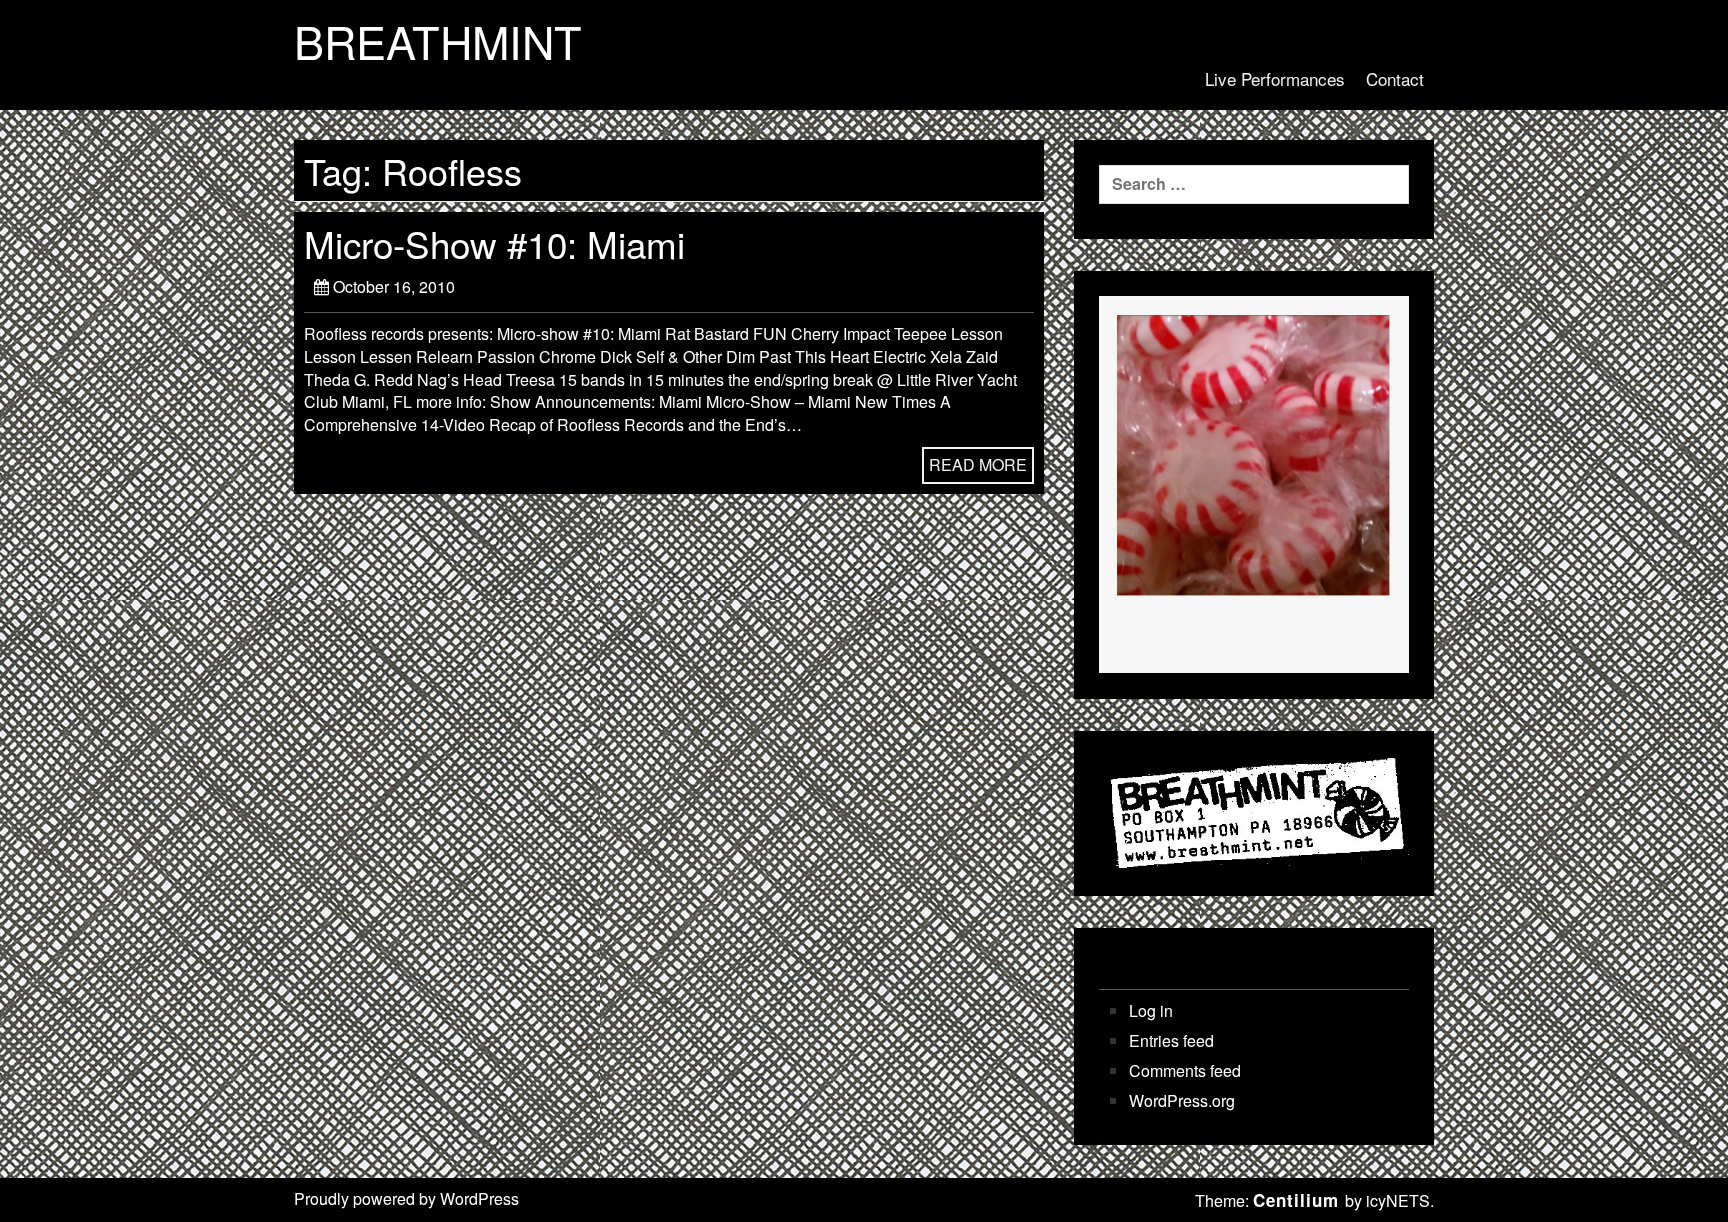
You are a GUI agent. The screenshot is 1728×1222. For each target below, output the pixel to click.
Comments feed (1185, 1071)
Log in (1151, 1011)
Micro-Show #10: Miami (494, 243)
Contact (1395, 78)
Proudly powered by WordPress (406, 1198)
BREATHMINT (438, 41)
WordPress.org (1182, 1101)
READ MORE (978, 464)
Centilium (1296, 1200)
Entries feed (1171, 1041)
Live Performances (1275, 78)
